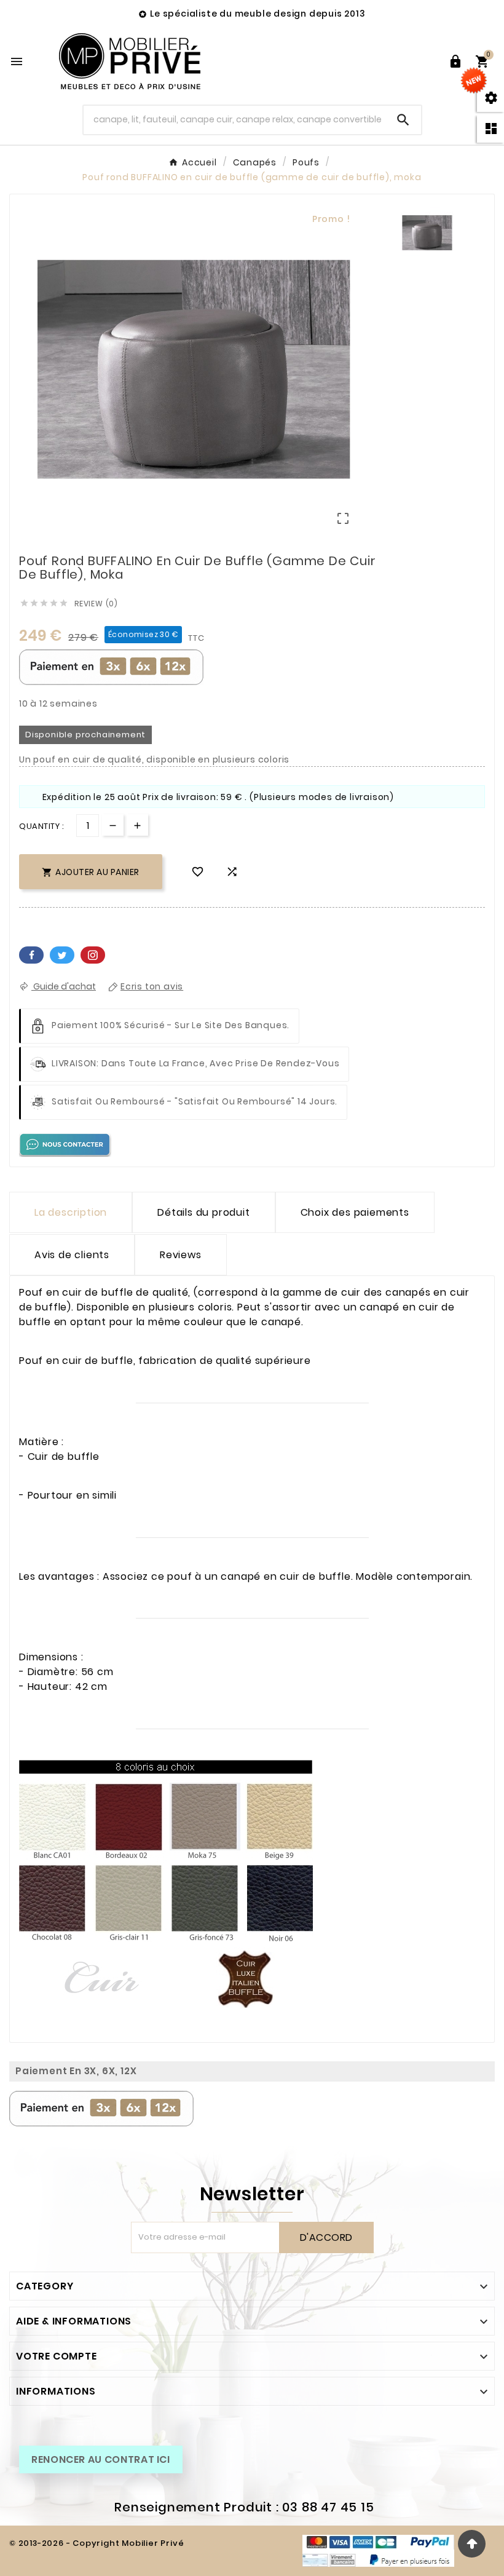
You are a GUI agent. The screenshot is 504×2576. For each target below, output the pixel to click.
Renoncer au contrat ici (101, 2459)
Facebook (31, 955)
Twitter (62, 955)
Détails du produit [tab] (203, 1212)
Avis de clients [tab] (72, 1255)
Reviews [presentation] (181, 1255)
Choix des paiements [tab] (355, 1212)
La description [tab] (71, 1212)
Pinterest (93, 955)
